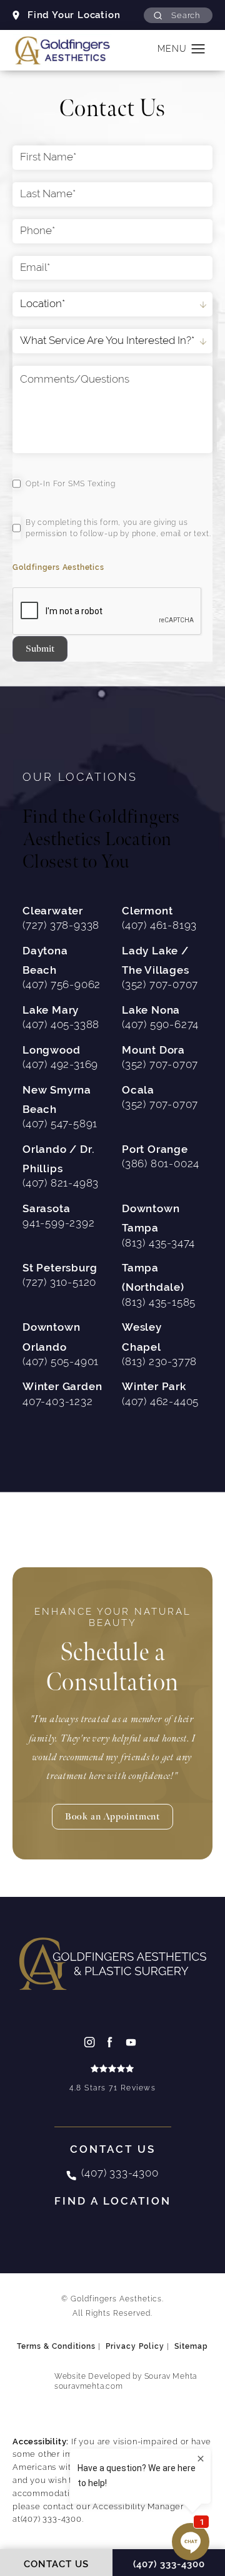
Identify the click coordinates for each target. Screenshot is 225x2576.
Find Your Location (74, 15)
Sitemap (191, 2346)
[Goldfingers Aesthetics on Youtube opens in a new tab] (134, 2042)
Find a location (113, 2201)
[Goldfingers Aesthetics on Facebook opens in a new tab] (113, 2042)
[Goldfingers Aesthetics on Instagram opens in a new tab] (92, 2042)
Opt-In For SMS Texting (71, 484)
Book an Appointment (112, 1817)
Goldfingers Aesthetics (58, 567)
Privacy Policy (135, 2346)
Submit (40, 649)
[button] (178, 15)
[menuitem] (92, 2042)
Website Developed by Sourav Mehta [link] (126, 2381)
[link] (112, 2079)
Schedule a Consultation (113, 1652)
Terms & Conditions (56, 2346)
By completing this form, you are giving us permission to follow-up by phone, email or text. (118, 528)
